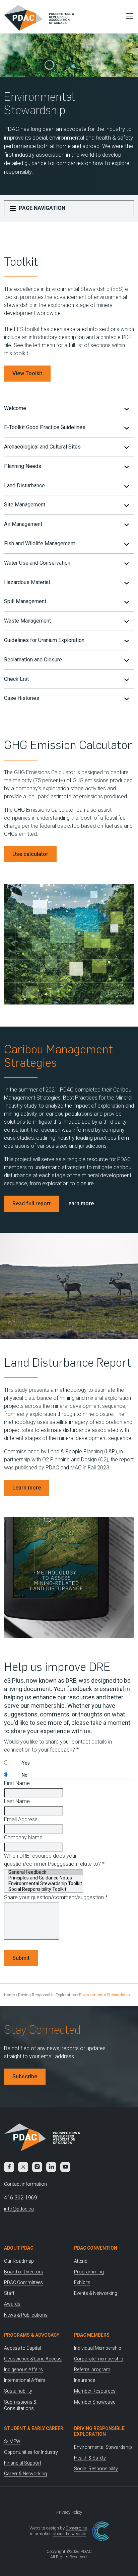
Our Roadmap (19, 2261)
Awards (12, 2304)
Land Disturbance (24, 486)
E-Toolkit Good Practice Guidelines (45, 427)
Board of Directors (24, 2272)
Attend (81, 2261)
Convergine (76, 2528)
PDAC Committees (23, 2282)
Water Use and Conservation (37, 563)
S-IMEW (12, 2441)
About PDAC (19, 2248)
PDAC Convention (96, 2248)
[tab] (69, 409)
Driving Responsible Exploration (47, 1995)
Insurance (85, 2380)
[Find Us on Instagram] (37, 2167)
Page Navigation (41, 208)
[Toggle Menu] (128, 16)
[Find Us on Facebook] (9, 2167)
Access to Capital (22, 2348)
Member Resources (95, 2391)
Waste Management (27, 621)
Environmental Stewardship (103, 2447)
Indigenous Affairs (23, 2369)
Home (10, 1995)
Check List (16, 679)
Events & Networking (96, 2293)
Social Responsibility (96, 2469)
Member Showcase (95, 2402)
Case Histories (22, 698)
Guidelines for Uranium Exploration (44, 640)
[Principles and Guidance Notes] (45, 1878)
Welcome (15, 408)
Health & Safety (90, 2458)
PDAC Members (92, 2335)
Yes (26, 1763)
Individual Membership (98, 2348)
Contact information (25, 2184)
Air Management (23, 524)
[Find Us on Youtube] (65, 2167)
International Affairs (25, 2380)
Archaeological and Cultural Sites (42, 447)
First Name (17, 1783)
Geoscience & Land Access (33, 2359)
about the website (69, 2534)
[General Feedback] (45, 1872)
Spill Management (25, 601)
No (25, 1775)
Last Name (17, 1801)
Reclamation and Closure (33, 660)
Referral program (92, 2369)
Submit (21, 1958)
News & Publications (26, 2315)
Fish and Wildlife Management (40, 543)
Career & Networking (25, 2474)
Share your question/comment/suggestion (56, 1897)
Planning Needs (23, 466)
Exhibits (82, 2282)
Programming (89, 2272)
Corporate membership (99, 2359)
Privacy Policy (69, 2512)
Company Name (23, 1837)
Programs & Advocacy (32, 2335)
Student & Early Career (34, 2428)
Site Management (25, 505)
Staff (9, 2293)
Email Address (21, 1819)
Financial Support (23, 2463)
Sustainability (18, 2391)
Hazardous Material (27, 582)
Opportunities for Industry (31, 2452)
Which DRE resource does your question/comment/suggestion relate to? (54, 1860)
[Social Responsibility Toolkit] (45, 1889)
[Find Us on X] (23, 2167)
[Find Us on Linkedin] (51, 2167)
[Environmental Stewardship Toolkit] (45, 1884)
